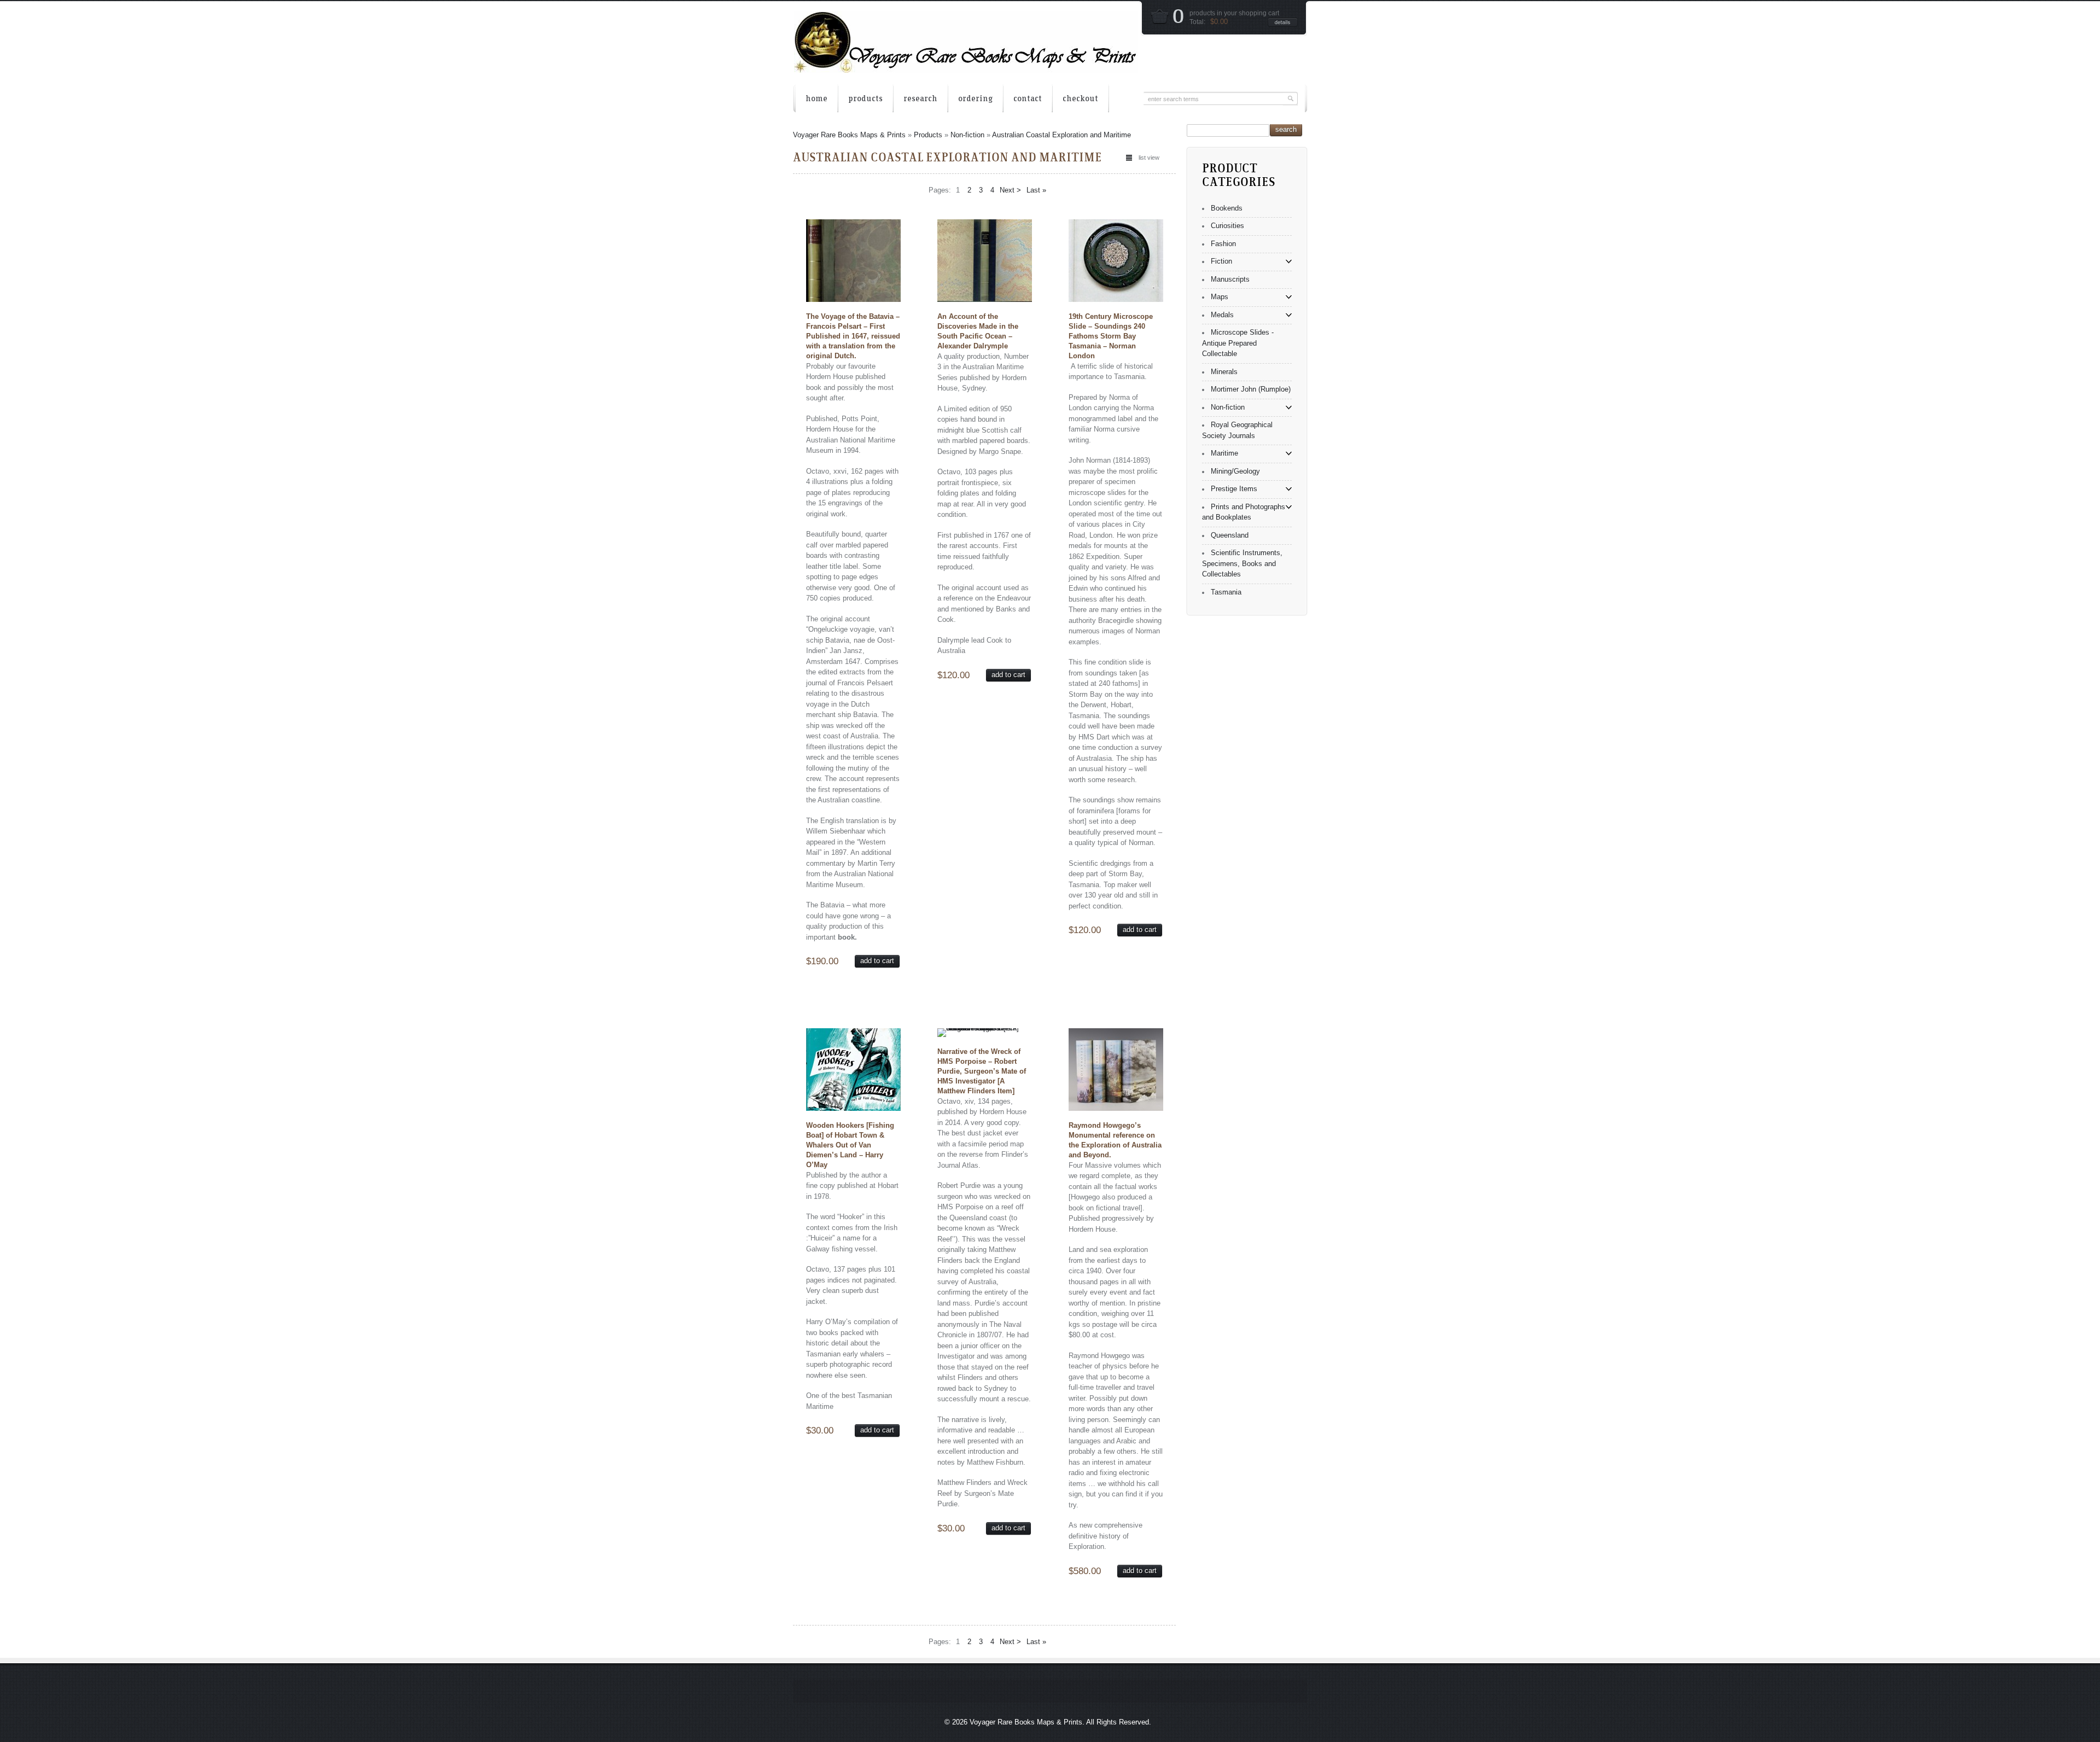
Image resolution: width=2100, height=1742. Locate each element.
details (1283, 22)
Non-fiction (967, 135)
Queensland (1230, 535)
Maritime (1224, 453)
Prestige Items (1234, 489)
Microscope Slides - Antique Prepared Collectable (1238, 343)
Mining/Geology (1235, 471)
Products (928, 135)
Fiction (1221, 261)
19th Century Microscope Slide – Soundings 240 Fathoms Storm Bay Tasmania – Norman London (1111, 336)
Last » (1036, 190)
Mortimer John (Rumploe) (1251, 389)
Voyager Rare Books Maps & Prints (849, 135)
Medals (1222, 315)
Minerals (1224, 372)
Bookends (1227, 208)
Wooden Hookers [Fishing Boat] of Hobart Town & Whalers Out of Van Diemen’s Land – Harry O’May (850, 1145)
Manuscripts (1230, 279)
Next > (1010, 190)
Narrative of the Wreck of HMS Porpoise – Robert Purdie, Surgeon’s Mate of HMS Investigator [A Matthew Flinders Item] (982, 1071)
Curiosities (1227, 226)
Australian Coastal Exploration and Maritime (1061, 135)
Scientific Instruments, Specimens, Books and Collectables (1242, 563)
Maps (1220, 297)
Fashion (1223, 244)
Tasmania (1226, 592)
